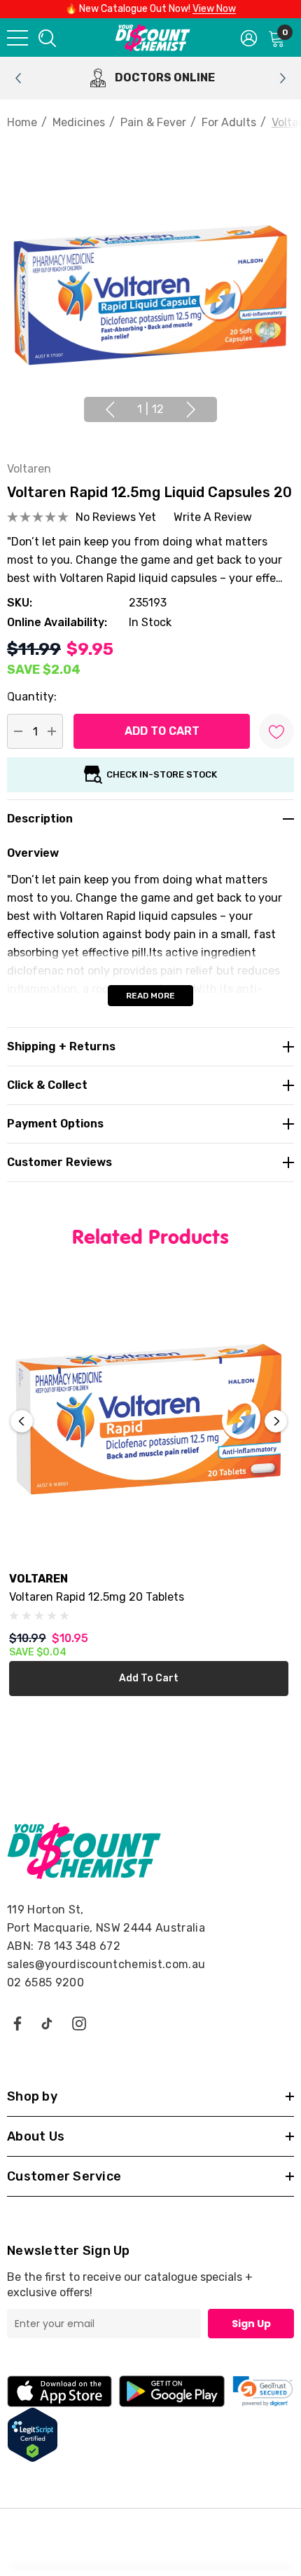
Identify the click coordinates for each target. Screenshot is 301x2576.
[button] (263, 2391)
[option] (150, 78)
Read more (150, 996)
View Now (214, 9)
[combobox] (46, 38)
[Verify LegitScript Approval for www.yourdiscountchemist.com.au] (33, 2434)
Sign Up (251, 2324)
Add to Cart (149, 1678)
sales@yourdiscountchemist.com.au (106, 1964)
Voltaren (29, 469)
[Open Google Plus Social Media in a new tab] (47, 2023)
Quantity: (32, 697)
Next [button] (191, 409)
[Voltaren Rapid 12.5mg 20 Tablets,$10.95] (149, 1419)
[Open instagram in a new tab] (79, 2023)
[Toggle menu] (17, 38)
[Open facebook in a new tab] (17, 2023)
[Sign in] (249, 37)
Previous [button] (110, 409)
